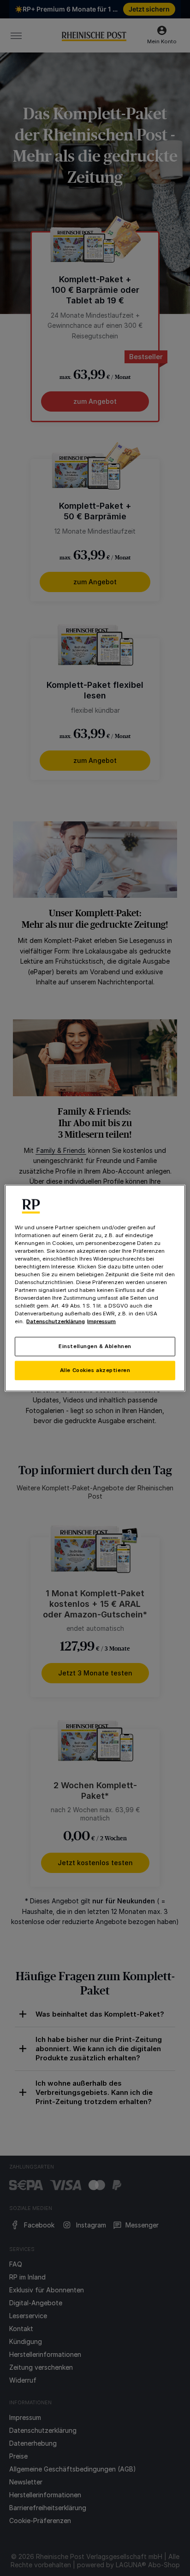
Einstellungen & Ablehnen (95, 1346)
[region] (95, 1288)
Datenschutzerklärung (56, 1321)
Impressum (101, 1321)
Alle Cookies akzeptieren (95, 1370)
